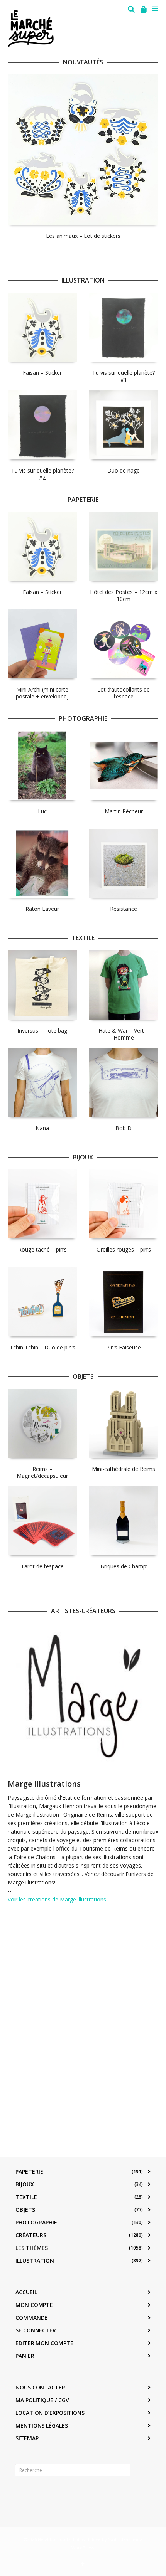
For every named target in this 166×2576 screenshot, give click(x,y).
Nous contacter (40, 2387)
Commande (31, 2318)
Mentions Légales (42, 2425)
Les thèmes (32, 2248)
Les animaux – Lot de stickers (83, 236)
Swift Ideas (119, 2539)
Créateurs (31, 2235)
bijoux (25, 2184)
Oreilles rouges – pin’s (124, 1249)
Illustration (35, 2261)
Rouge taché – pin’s (42, 1249)
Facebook (22, 2494)
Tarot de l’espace (42, 1566)
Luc (42, 811)
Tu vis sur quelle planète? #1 (124, 376)
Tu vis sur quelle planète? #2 (42, 474)
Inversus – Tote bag (42, 1031)
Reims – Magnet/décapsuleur (42, 1472)
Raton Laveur (42, 909)
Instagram (39, 2494)
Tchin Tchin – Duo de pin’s (42, 1347)
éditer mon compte (44, 2343)
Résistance (124, 909)
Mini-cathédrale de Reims (124, 1469)
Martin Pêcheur (124, 811)
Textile (26, 2197)
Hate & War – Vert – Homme (124, 1034)
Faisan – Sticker (42, 373)
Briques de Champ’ (124, 1566)
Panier (25, 2356)
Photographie (36, 2222)
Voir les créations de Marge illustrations (57, 1899)
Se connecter (36, 2330)
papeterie (29, 2171)
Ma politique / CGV (42, 2400)
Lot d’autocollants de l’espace (124, 693)
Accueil (26, 2292)
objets (25, 2210)
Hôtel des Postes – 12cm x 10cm (124, 595)
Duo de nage (124, 470)
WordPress (83, 2548)
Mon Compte (34, 2305)
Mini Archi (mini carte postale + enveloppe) (42, 693)
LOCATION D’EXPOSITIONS (50, 2413)
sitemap (27, 2438)
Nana (42, 1128)
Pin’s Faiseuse (124, 1347)
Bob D (124, 1128)
